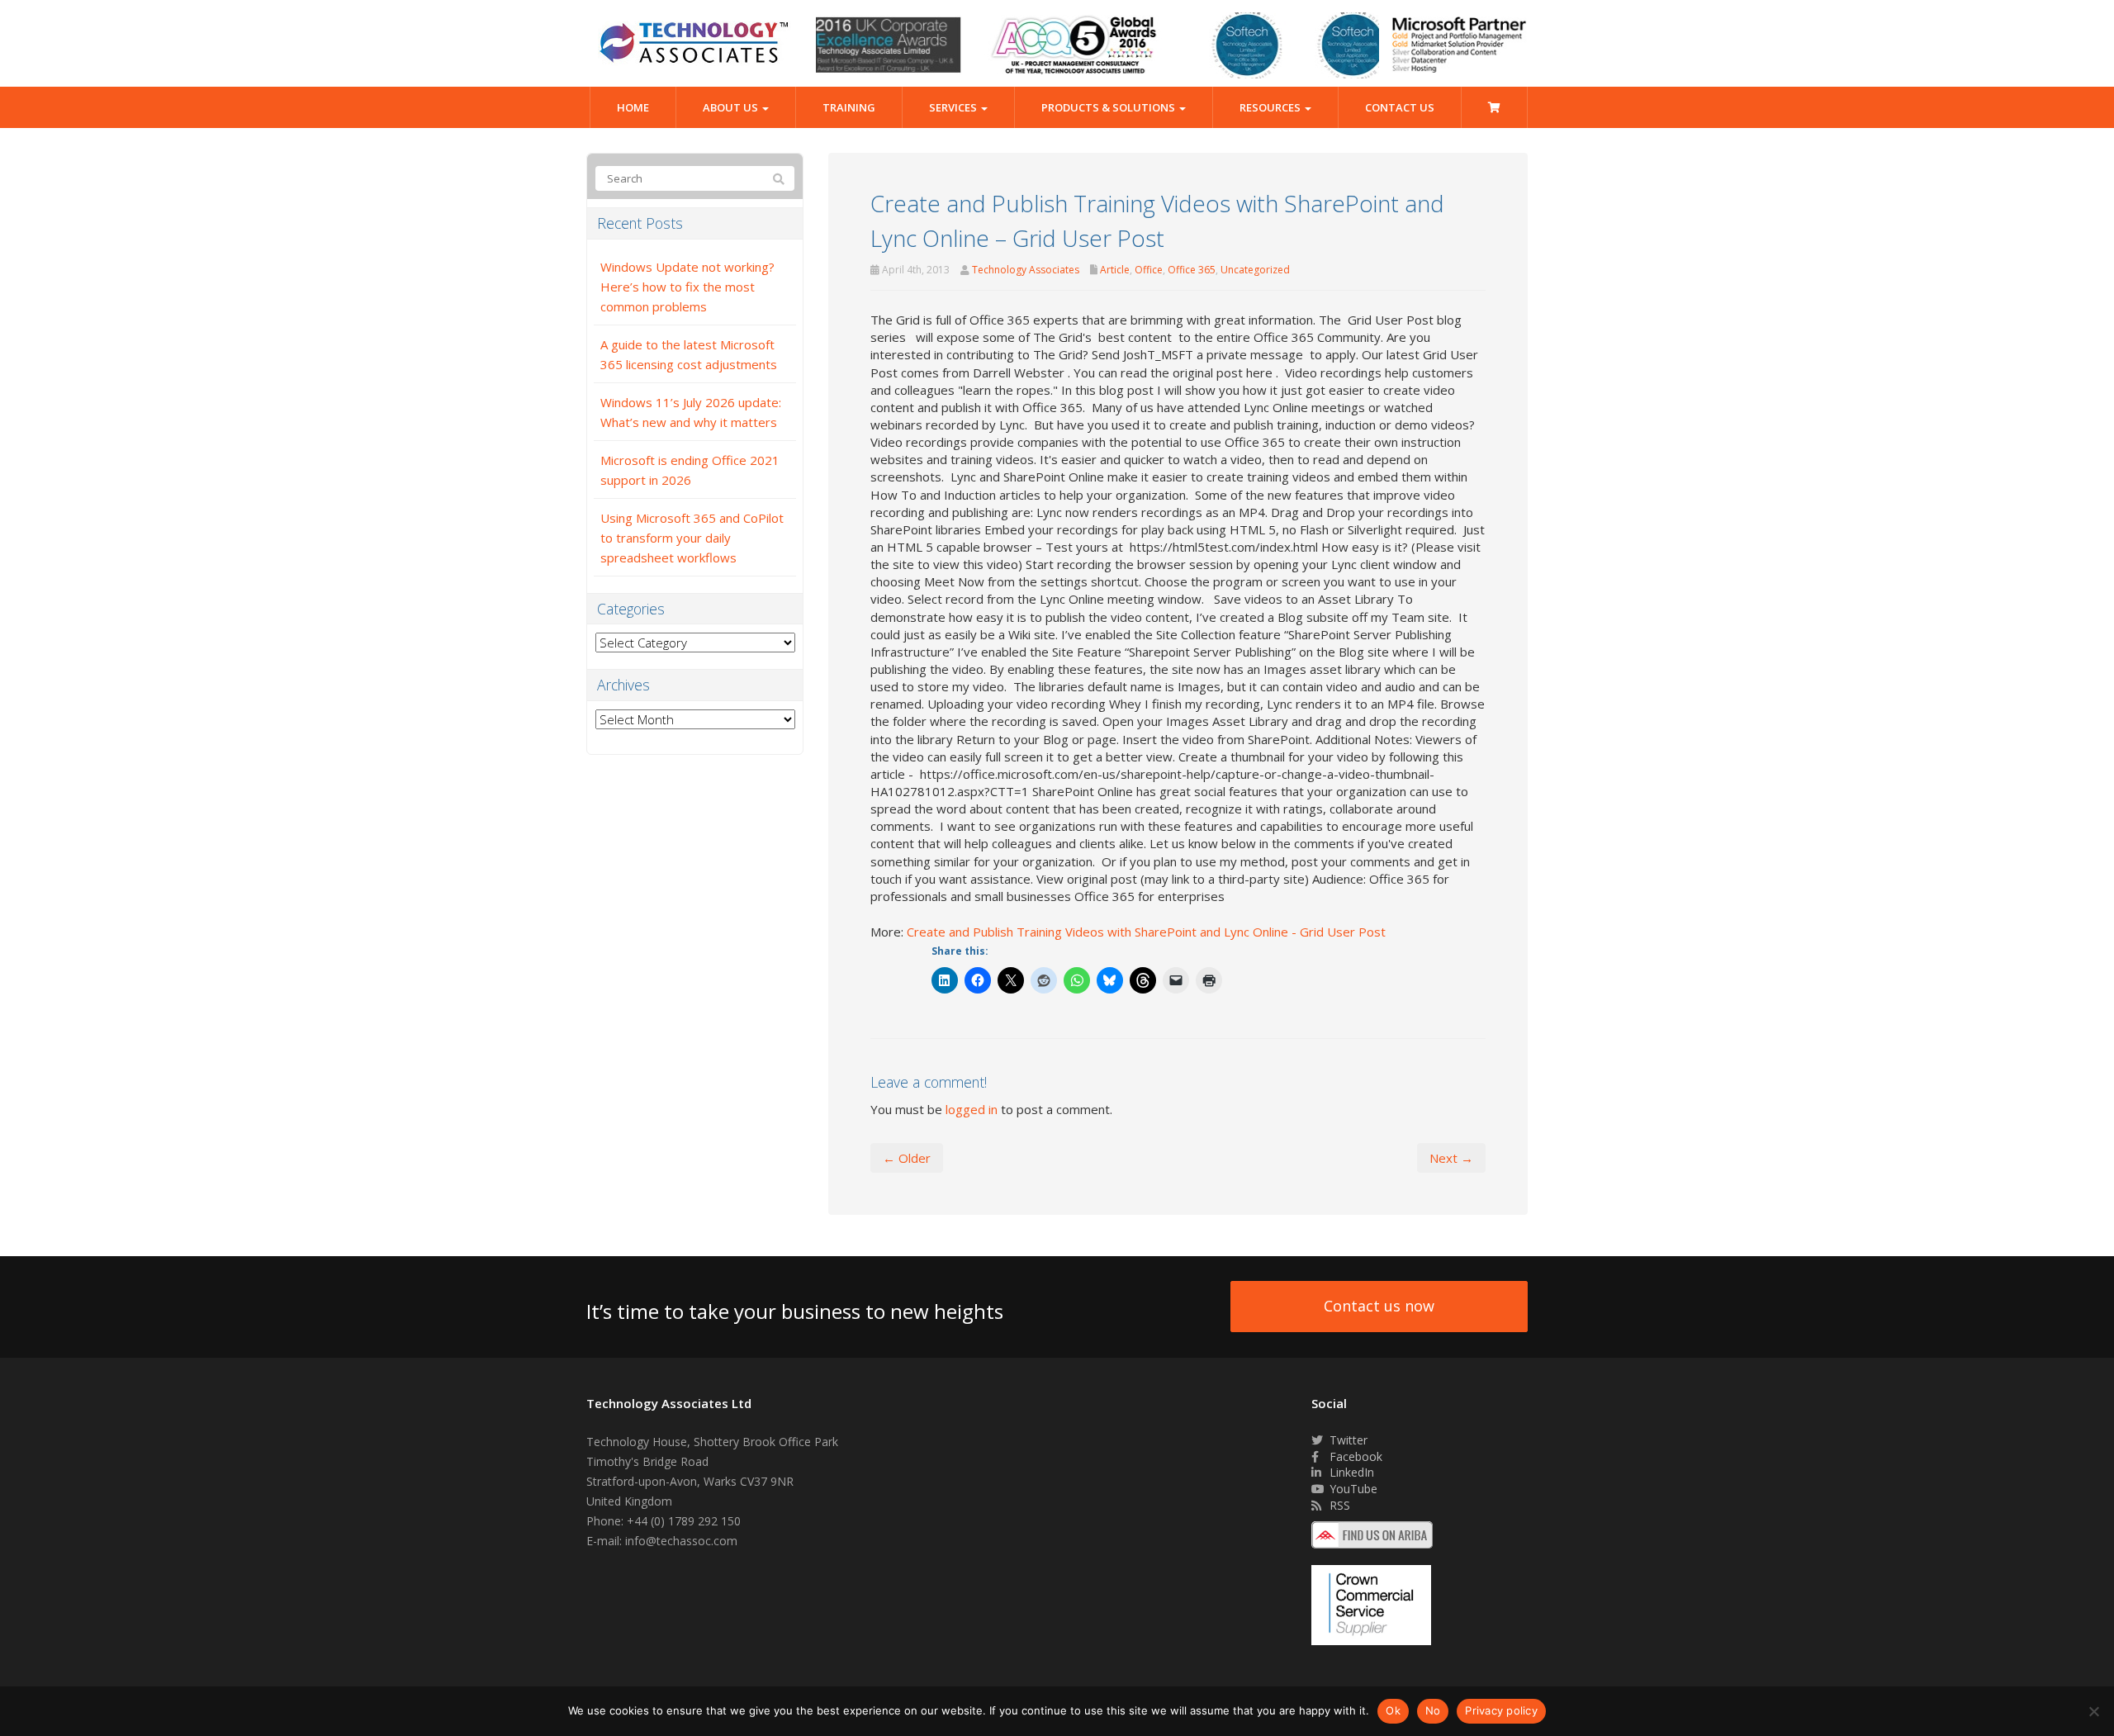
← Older (907, 1158)
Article (1115, 270)
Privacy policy (1501, 1710)
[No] (2093, 1711)
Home (633, 107)
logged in (972, 1109)
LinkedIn (1350, 1472)
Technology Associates (1026, 270)
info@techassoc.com (681, 1541)
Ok (1393, 1710)
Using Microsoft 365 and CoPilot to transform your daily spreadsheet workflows (692, 538)
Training (849, 107)
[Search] (779, 179)
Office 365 (1192, 270)
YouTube (1352, 1489)
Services (954, 107)
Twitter (1347, 1440)
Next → (1451, 1158)
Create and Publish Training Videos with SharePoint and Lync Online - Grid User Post (1146, 932)
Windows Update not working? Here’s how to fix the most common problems (687, 287)
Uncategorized (1255, 270)
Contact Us (1400, 107)
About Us (732, 107)
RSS (1338, 1505)
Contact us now (1379, 1306)
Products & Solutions (1109, 107)
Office (1149, 270)
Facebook (1354, 1456)
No (1433, 1710)
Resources (1271, 107)
